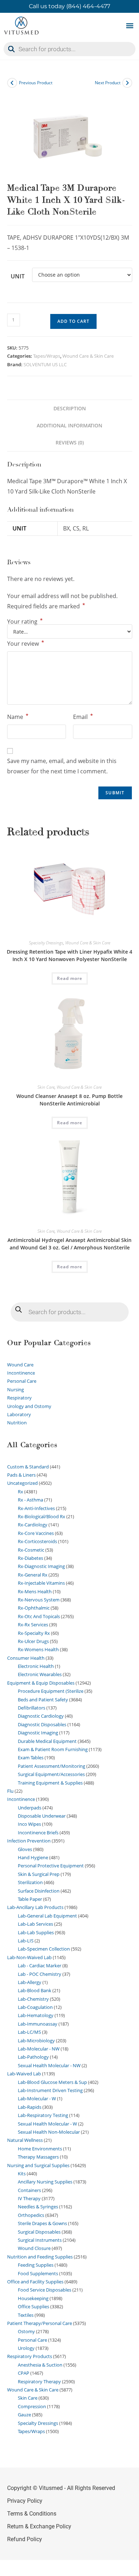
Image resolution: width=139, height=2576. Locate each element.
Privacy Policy (25, 2501)
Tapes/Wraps (47, 356)
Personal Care (22, 1381)
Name (18, 716)
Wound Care (20, 1365)
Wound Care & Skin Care (88, 356)
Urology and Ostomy (29, 1406)
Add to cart (73, 321)
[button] (130, 26)
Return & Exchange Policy (39, 2526)
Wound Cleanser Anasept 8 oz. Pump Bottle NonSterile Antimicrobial (69, 1100)
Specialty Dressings (46, 943)
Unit (18, 276)
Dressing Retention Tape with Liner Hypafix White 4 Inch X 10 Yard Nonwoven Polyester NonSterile (69, 955)
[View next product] (127, 83)
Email (83, 716)
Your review (26, 643)
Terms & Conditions (32, 2514)
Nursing (16, 1390)
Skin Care (46, 1087)
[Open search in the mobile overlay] (69, 49)
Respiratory (19, 1398)
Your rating (25, 622)
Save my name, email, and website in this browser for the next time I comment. (62, 766)
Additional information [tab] (69, 425)
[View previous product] (12, 83)
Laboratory (19, 1414)
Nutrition (17, 1423)
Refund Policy (25, 2539)
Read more (70, 978)
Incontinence (21, 1373)
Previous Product (36, 83)
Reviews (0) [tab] (70, 442)
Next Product (108, 83)
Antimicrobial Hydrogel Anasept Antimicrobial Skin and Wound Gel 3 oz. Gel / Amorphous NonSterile (69, 1244)
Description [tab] (70, 408)
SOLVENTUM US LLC (45, 364)
